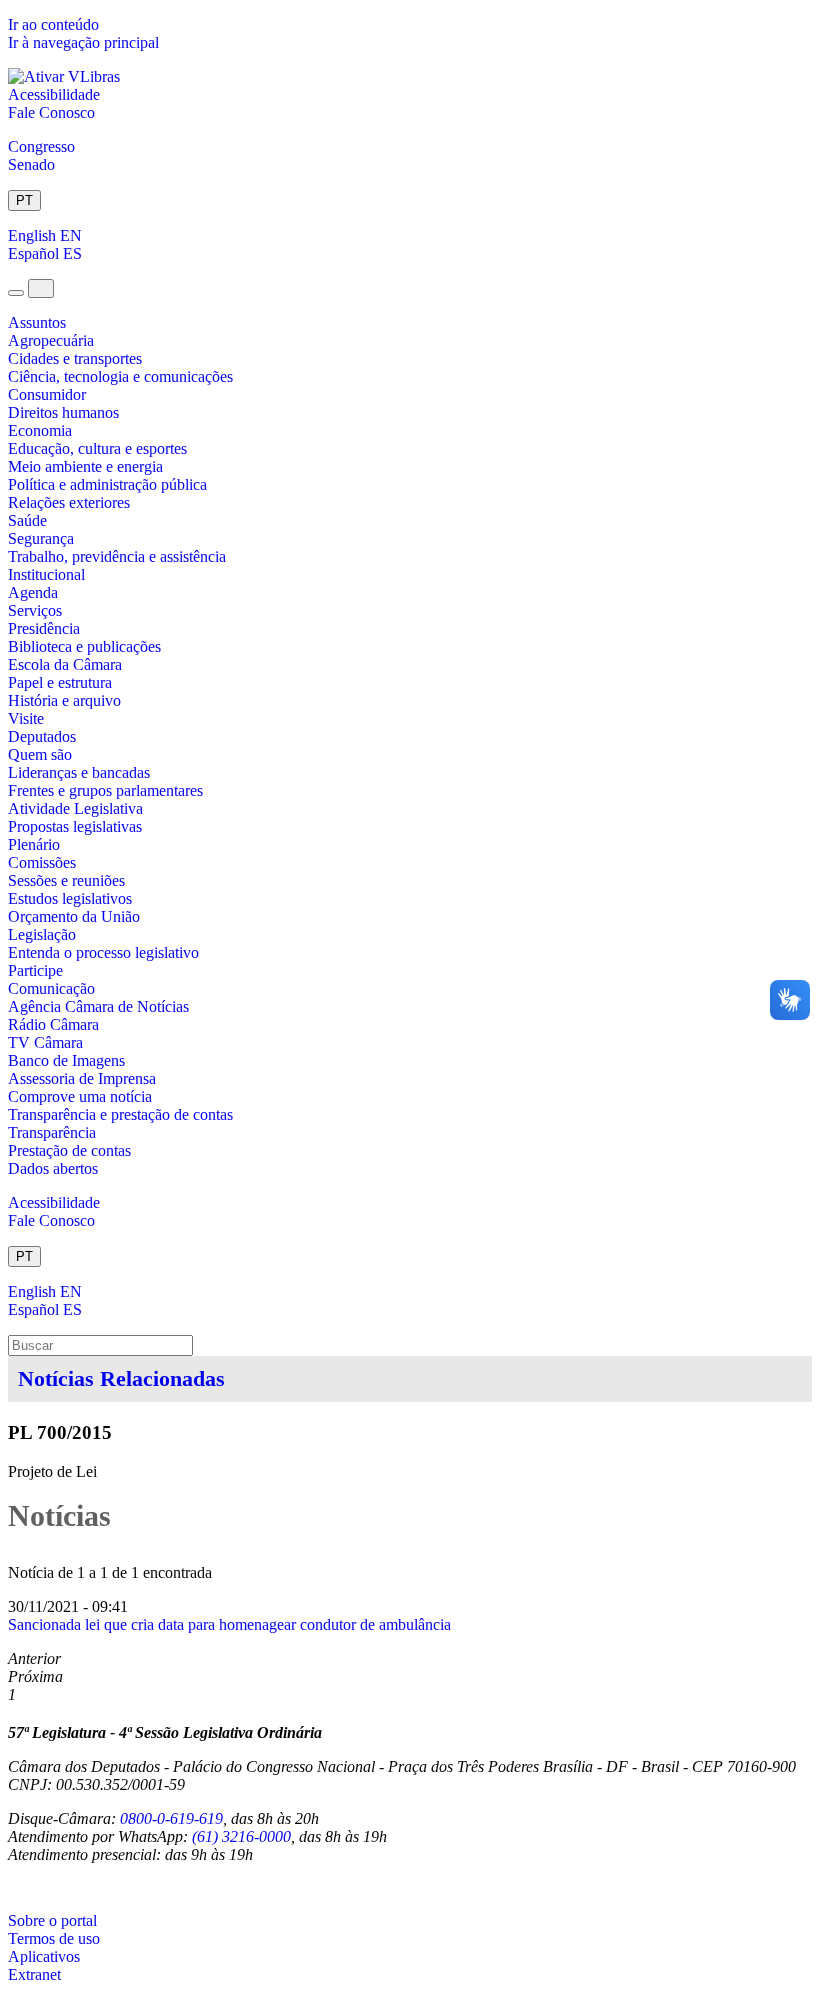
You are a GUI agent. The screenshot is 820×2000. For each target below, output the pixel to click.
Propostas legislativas (75, 826)
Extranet (34, 1974)
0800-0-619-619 (171, 1818)
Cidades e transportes (75, 358)
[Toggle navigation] (16, 293)
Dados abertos (53, 1168)
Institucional (46, 574)
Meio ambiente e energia (85, 466)
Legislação (42, 934)
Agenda (33, 592)
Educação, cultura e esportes (97, 448)
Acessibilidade (54, 94)
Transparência (52, 1132)
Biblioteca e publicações (84, 646)
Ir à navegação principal (83, 42)
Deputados (42, 736)
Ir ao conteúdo (53, 24)
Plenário (34, 844)
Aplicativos (44, 1956)
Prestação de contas (69, 1150)
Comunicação (51, 988)
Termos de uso (54, 1938)
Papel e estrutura (60, 682)
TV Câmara (45, 1042)
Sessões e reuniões (66, 880)
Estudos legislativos (70, 898)
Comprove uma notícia (80, 1096)
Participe (35, 970)
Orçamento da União (74, 916)
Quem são (40, 754)
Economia (40, 430)
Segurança (41, 538)
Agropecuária (51, 340)
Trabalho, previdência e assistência (117, 556)
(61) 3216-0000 (241, 1836)
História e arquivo (64, 700)
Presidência (44, 628)
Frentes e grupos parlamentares (105, 790)
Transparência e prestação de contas (120, 1114)
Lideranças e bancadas (79, 772)
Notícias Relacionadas (121, 1378)
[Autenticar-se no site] (14, 1887)
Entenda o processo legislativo (103, 952)
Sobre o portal (52, 1920)
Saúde (27, 520)
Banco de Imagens (66, 1060)
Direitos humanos (63, 412)
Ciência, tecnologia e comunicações (120, 376)
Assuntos (37, 322)
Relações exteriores (69, 502)
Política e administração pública (107, 484)
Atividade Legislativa (75, 808)
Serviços (35, 610)
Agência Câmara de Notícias (98, 1006)
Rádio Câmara (53, 1024)
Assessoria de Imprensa (82, 1078)
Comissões (42, 862)
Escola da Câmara (65, 664)
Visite (26, 718)
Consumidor (47, 394)
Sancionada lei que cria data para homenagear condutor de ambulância (229, 1624)
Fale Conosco (51, 112)
